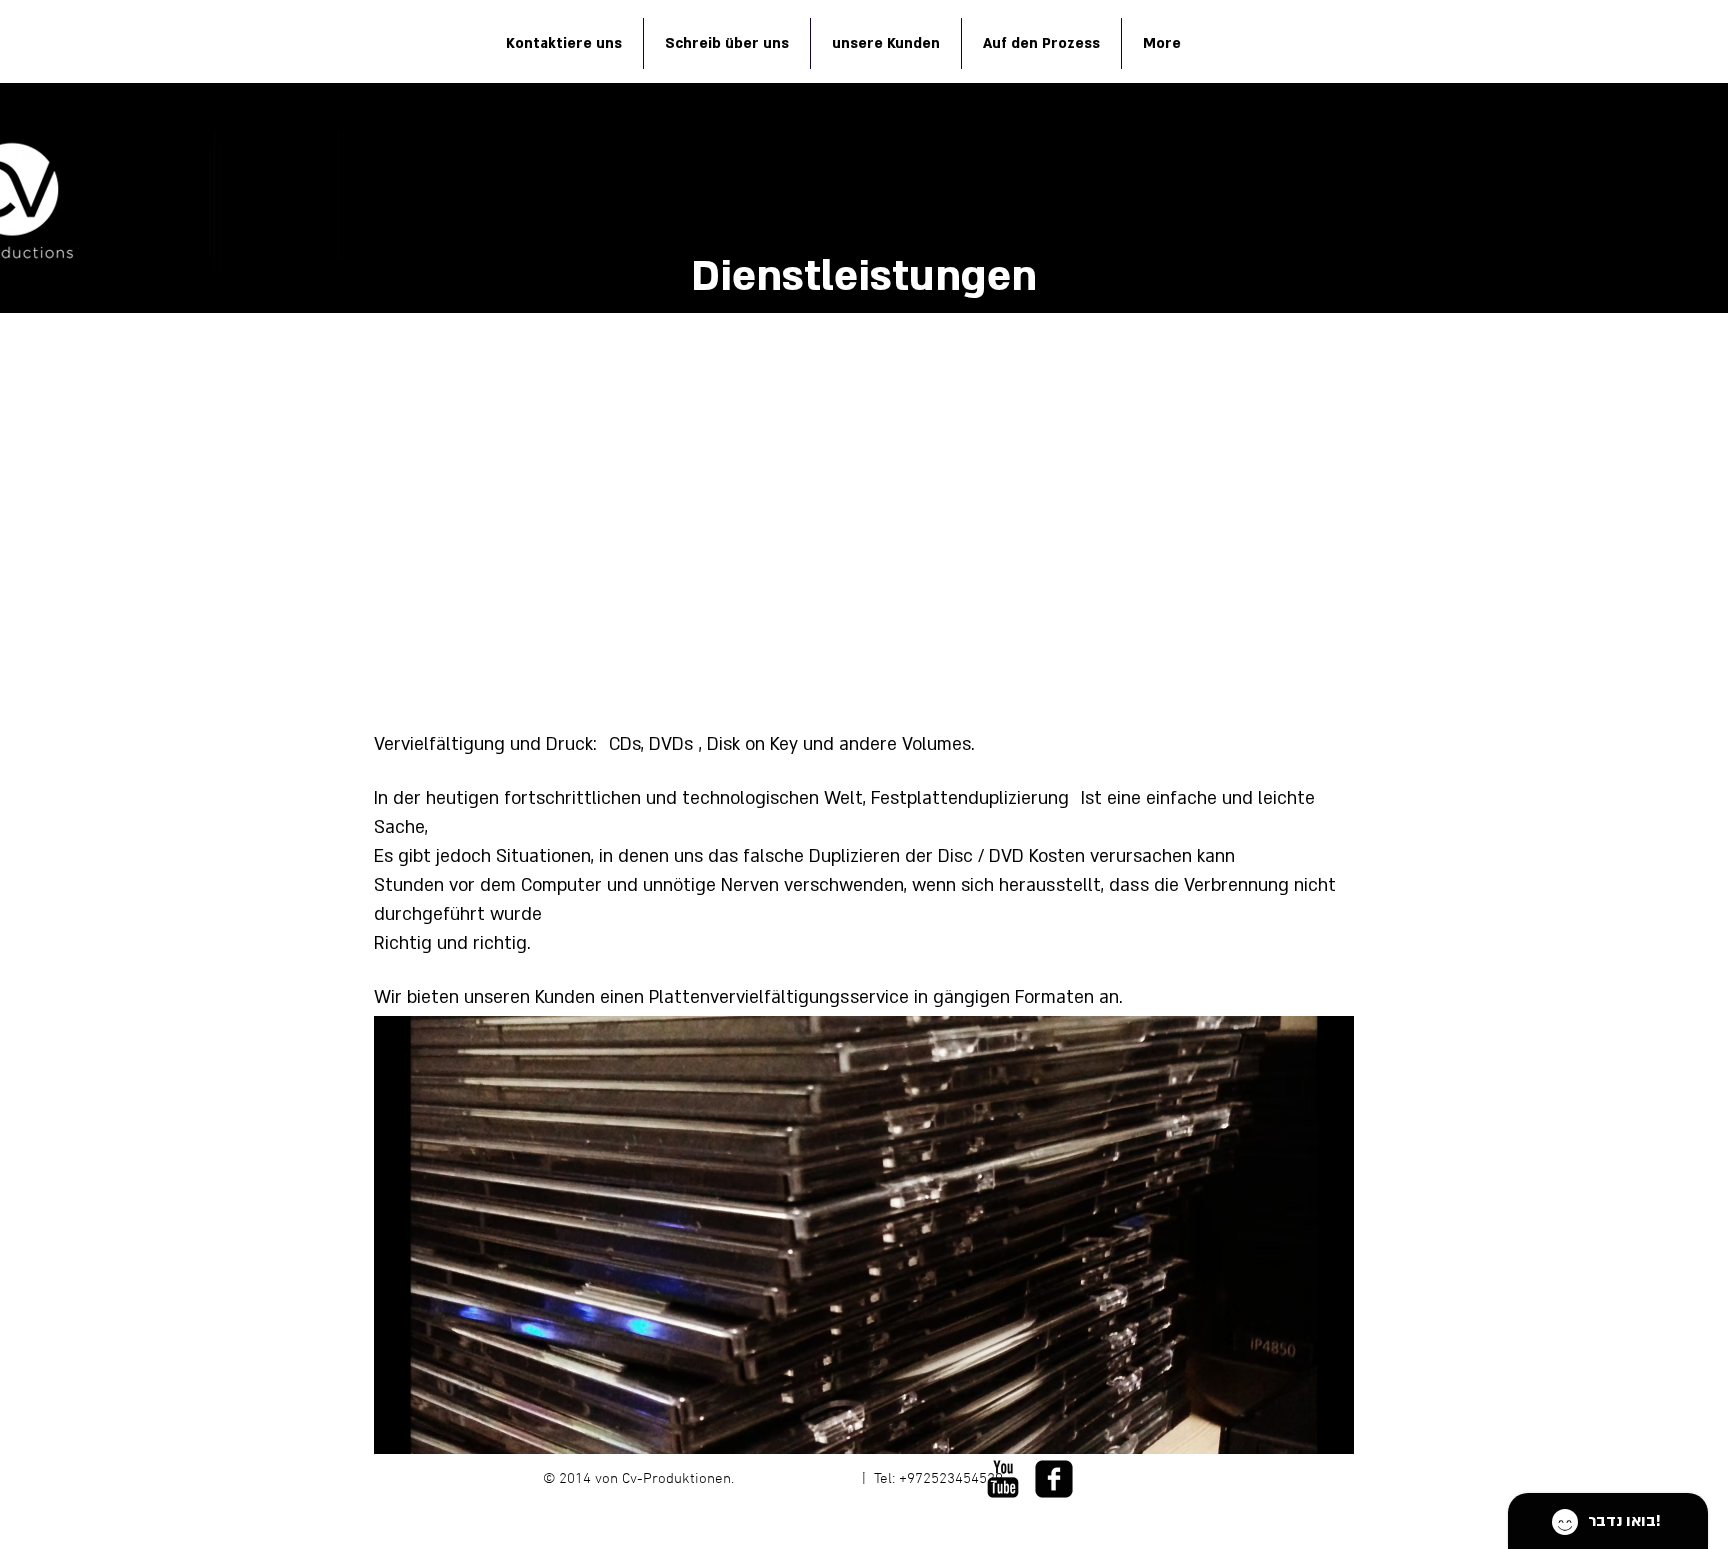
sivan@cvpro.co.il (798, 1479)
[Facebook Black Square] (1054, 1479)
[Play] (935, 1515)
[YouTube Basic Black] (1003, 1479)
